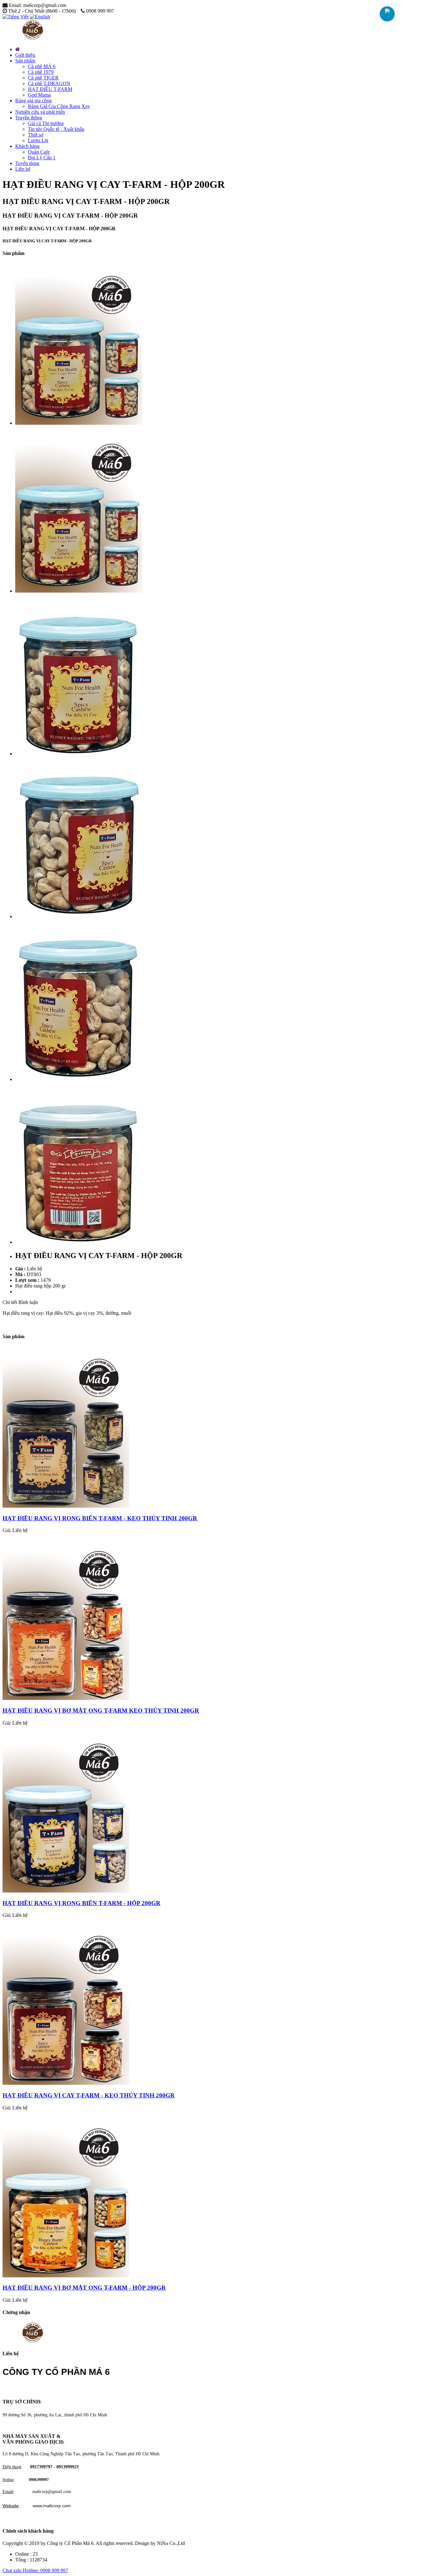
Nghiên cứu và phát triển (40, 112)
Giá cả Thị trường (46, 123)
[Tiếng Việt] (16, 17)
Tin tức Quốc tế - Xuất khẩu (56, 129)
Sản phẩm (25, 61)
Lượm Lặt (38, 140)
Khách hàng (27, 146)
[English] (40, 17)
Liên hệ (23, 169)
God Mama (39, 95)
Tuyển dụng (27, 163)
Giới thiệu (25, 55)
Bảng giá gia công (33, 101)
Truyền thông (29, 118)
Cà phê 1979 (41, 72)
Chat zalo (13, 2570)
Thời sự (36, 135)
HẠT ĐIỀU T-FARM (50, 89)
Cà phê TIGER (43, 78)
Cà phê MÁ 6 (42, 66)
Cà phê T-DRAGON (49, 83)
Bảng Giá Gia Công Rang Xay (59, 106)
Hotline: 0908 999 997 (45, 2570)
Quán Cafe (39, 152)
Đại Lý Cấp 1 (42, 158)
